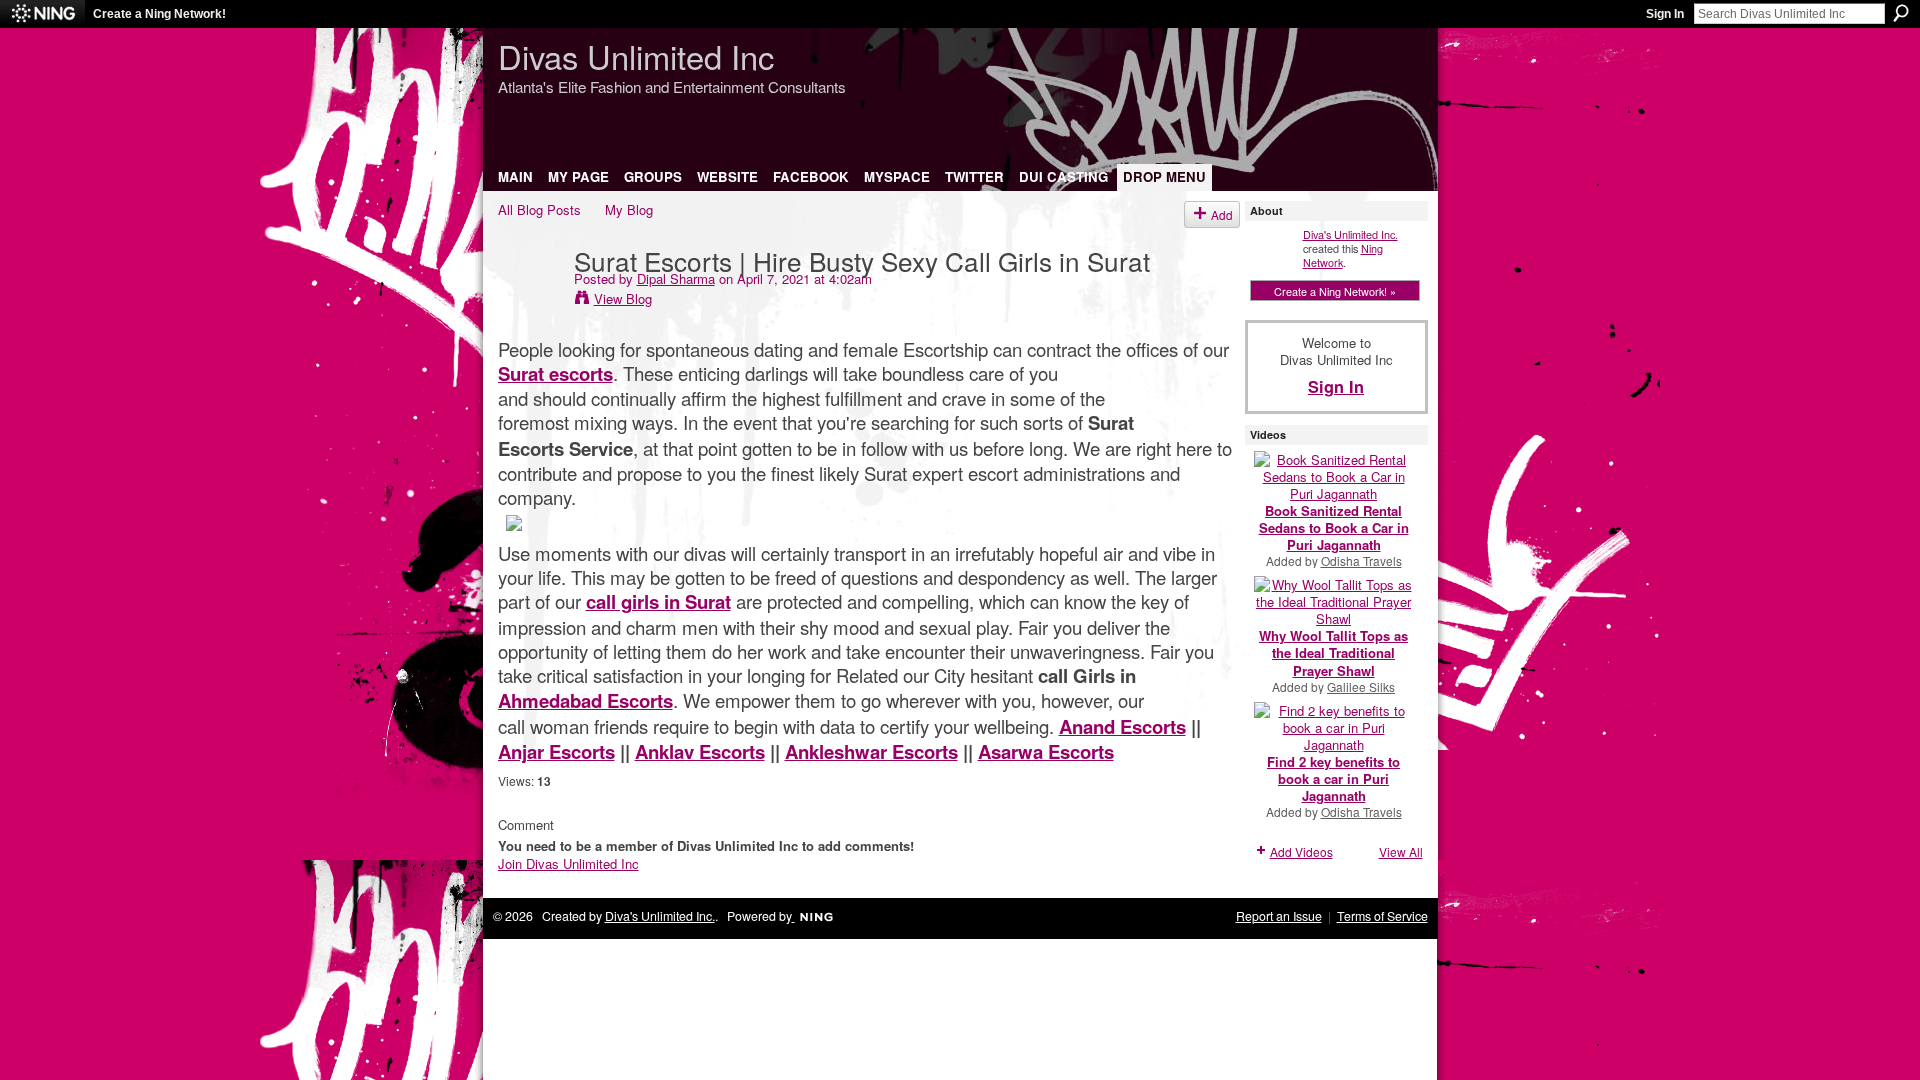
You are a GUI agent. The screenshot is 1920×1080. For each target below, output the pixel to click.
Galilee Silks (1361, 686)
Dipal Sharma (676, 278)
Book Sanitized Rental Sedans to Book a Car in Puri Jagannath (1334, 527)
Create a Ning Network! (159, 14)
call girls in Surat (658, 601)
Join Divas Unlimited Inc (568, 863)
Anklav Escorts (700, 751)
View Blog (623, 298)
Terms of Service (1382, 916)
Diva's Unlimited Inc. (1350, 234)
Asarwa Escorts (1046, 751)
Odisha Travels (1361, 560)
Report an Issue (1279, 916)
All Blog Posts (539, 209)
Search (1901, 13)
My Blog (629, 209)
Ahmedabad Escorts (585, 700)
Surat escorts (555, 373)
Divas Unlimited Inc (636, 55)
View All (1401, 851)
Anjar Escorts (556, 751)
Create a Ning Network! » (1335, 291)
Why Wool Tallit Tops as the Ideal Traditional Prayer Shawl (1333, 652)
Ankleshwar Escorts (871, 751)
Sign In (1665, 14)
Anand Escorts (1122, 726)
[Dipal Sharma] (530, 301)
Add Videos (1301, 851)
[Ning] (42, 14)
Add (1222, 214)
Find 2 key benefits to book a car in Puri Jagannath (1333, 778)
